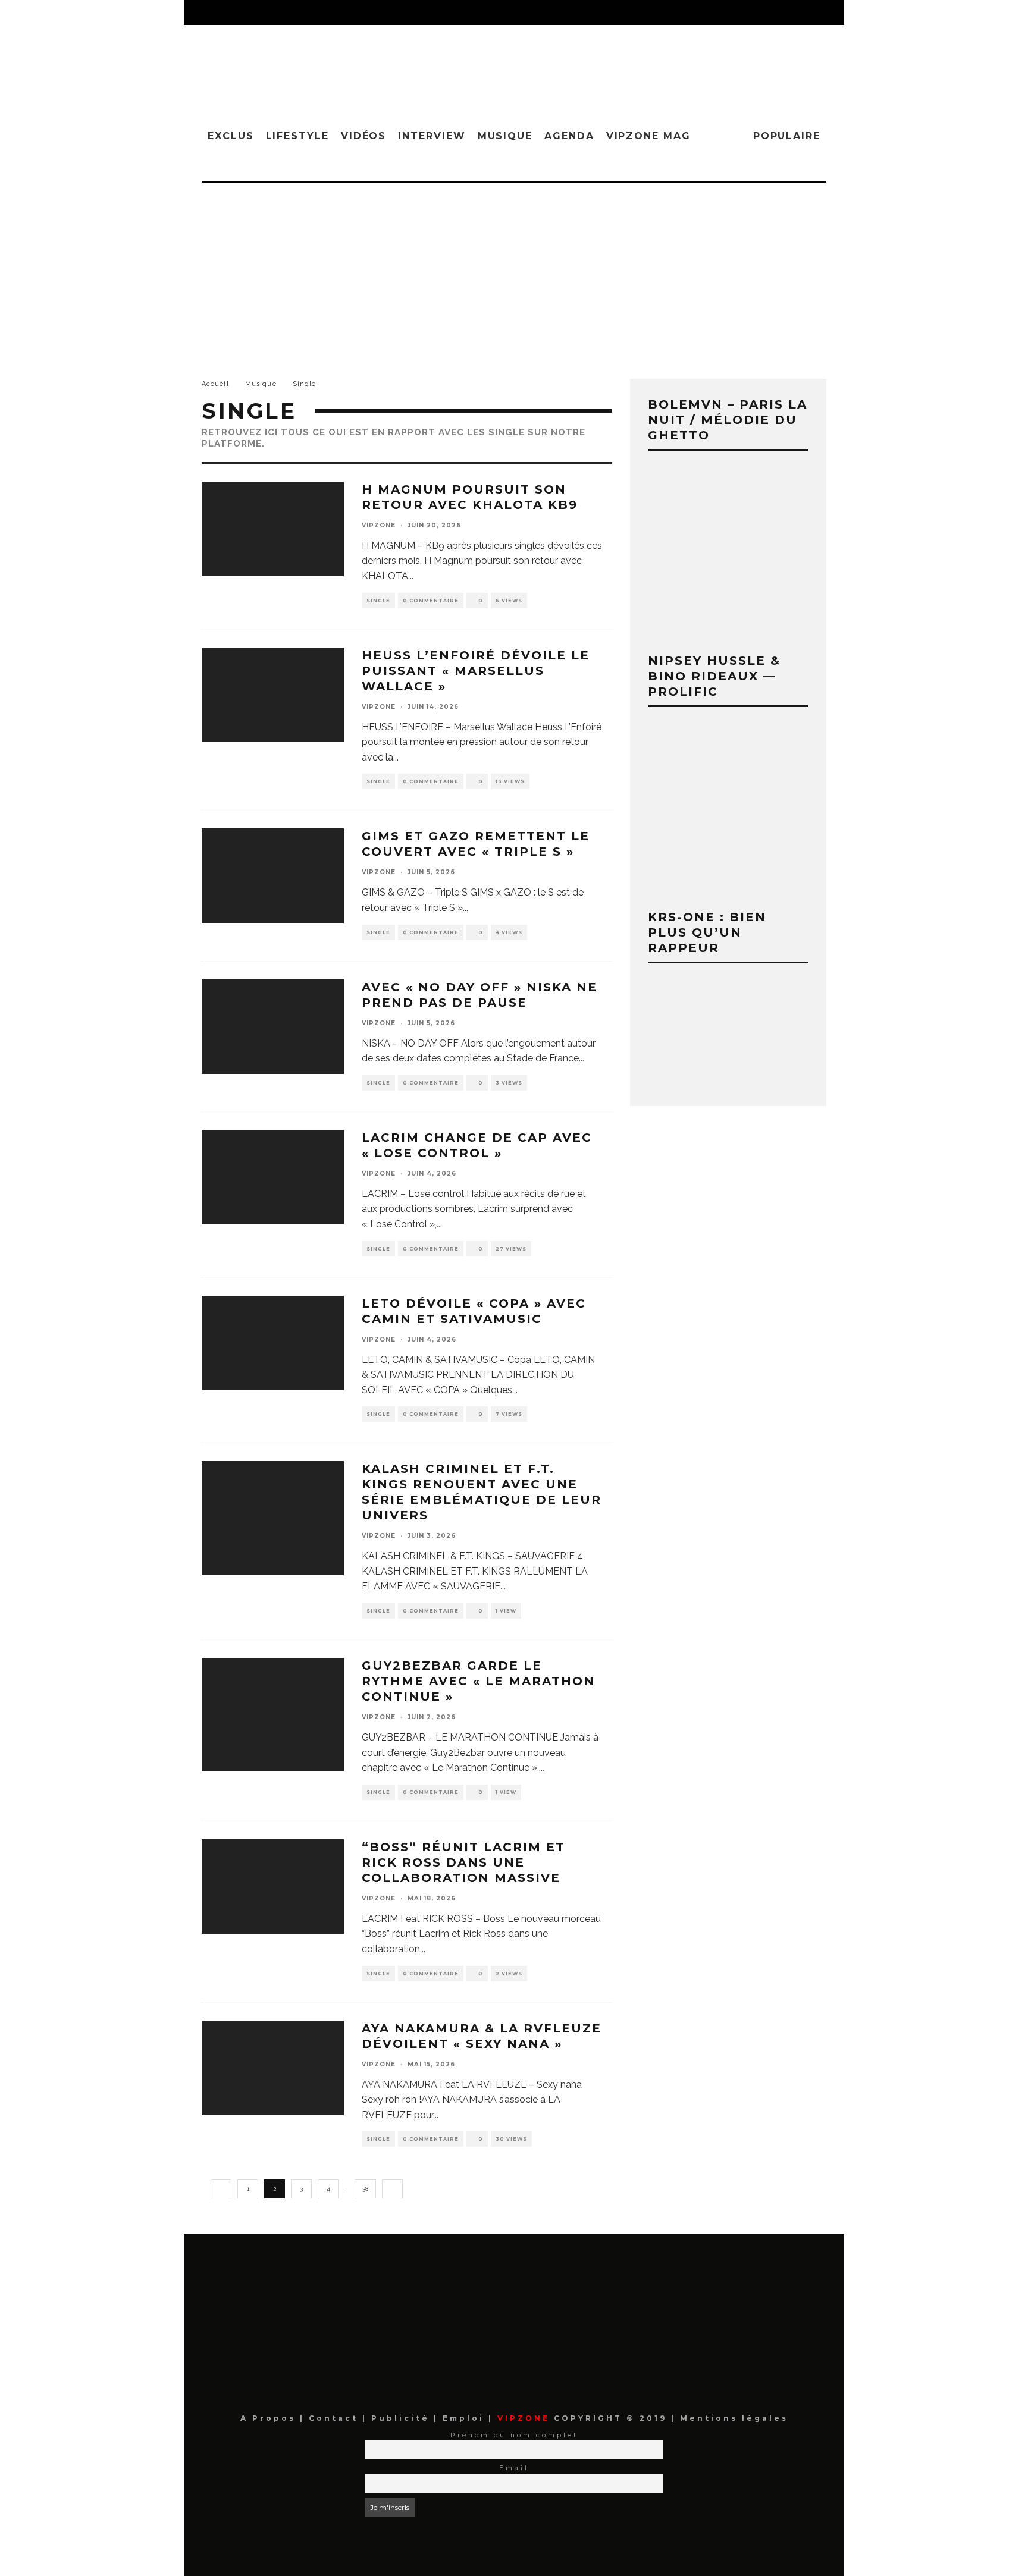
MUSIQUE (505, 136)
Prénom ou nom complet (514, 2435)
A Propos (270, 2418)
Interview (432, 136)
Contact (336, 2418)
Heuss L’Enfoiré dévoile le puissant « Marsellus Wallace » (476, 671)
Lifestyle (297, 136)
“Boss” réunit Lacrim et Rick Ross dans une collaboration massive (463, 1862)
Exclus (231, 136)
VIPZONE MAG (648, 136)
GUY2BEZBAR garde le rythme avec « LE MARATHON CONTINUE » (478, 1681)
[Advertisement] (514, 272)
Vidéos (364, 136)
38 (365, 2189)
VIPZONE (379, 525)
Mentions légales (732, 2418)
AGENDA (569, 136)
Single (378, 601)
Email (514, 2468)
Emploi (466, 2418)
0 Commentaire (431, 601)
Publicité (402, 2418)
